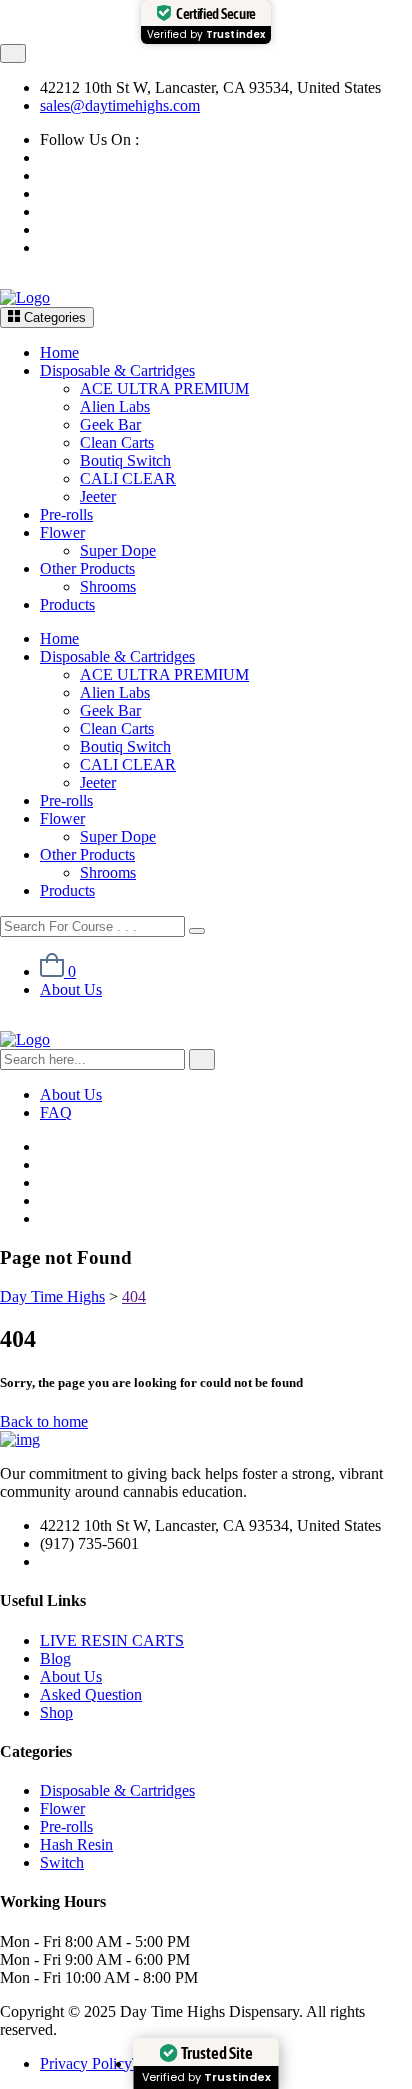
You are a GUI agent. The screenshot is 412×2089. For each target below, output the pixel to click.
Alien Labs (115, 406)
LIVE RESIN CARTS (112, 1640)
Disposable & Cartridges (117, 370)
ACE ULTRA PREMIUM (164, 388)
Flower (62, 532)
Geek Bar (110, 424)
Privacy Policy (86, 2063)
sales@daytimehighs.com (120, 105)
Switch (62, 1862)
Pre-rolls (66, 514)
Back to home (44, 1421)
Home (59, 352)
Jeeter (98, 496)
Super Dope (118, 550)
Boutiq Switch (125, 460)
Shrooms (108, 586)
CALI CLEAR (128, 478)
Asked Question (91, 1694)
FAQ (56, 1112)
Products (67, 604)
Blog (55, 1658)
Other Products (87, 568)
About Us (71, 989)
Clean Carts (117, 442)
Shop (56, 1712)
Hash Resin (76, 1844)
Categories (53, 317)
